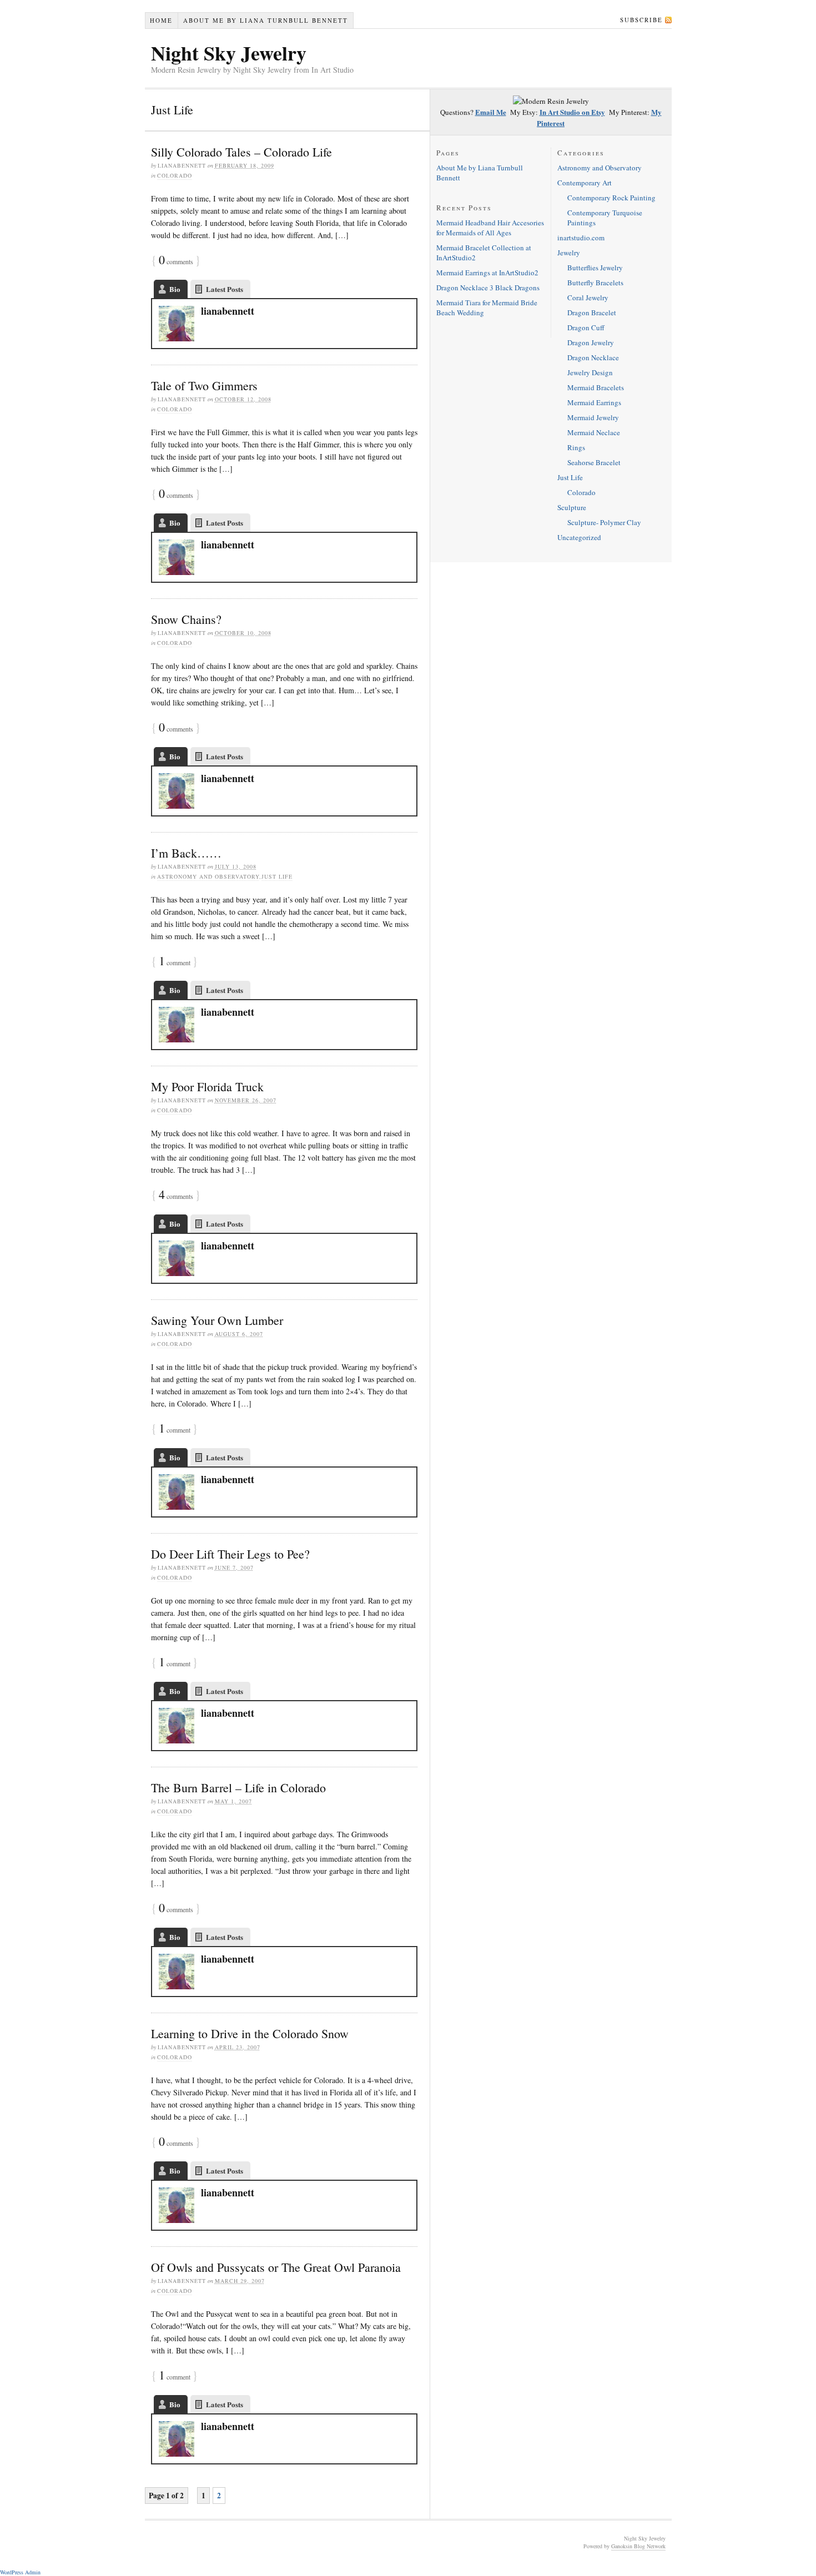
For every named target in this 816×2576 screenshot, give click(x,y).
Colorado (175, 175)
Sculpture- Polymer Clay (604, 522)
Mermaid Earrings (594, 402)
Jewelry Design (590, 372)
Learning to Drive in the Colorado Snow (250, 2033)
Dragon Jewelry (591, 342)
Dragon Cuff (586, 327)
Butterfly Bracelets (595, 283)
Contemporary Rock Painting (611, 198)
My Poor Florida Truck (207, 1087)
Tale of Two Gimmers (204, 385)
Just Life (277, 876)
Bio (175, 289)
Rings (576, 447)
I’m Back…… (186, 853)
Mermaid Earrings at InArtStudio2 (487, 273)
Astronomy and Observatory (208, 876)
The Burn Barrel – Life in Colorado (238, 1788)
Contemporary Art (585, 183)
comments (176, 261)
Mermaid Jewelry (593, 417)
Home (161, 20)
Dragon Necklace (593, 357)
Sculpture (572, 507)
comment (175, 962)
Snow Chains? (186, 619)
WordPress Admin (20, 2572)
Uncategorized (579, 537)
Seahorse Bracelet (594, 462)
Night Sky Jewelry (229, 53)
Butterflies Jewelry (595, 268)
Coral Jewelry (588, 298)
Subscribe (641, 20)
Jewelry (569, 253)
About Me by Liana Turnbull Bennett (266, 20)
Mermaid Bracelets (596, 387)
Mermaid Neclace (594, 432)
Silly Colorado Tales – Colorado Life (241, 152)
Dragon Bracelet (592, 312)
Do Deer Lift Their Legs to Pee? (230, 1554)
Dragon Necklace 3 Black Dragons (488, 288)
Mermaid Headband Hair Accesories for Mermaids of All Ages (490, 228)
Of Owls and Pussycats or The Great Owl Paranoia (276, 2267)
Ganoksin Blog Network (638, 2546)
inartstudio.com (581, 238)
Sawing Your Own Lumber (217, 1320)
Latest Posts (225, 289)
